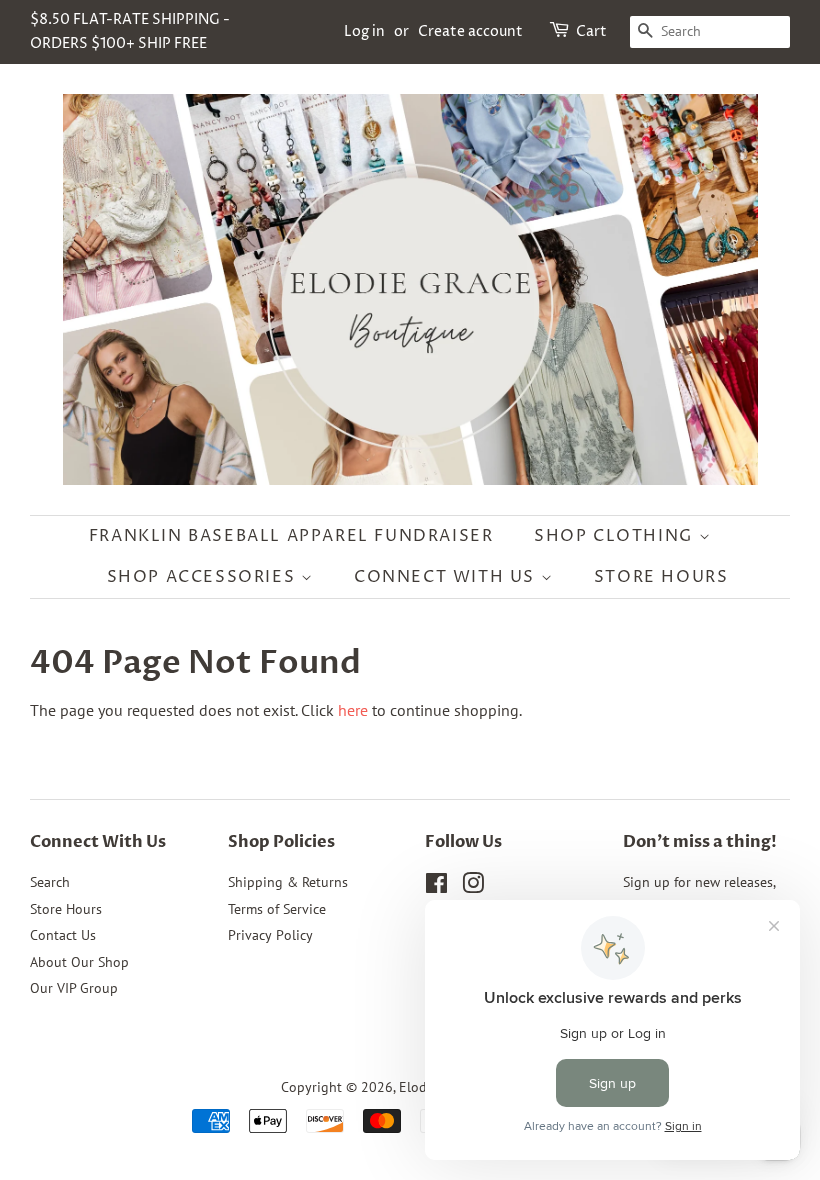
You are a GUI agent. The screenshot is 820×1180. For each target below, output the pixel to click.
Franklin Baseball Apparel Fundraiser (291, 536)
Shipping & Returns (288, 882)
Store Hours (661, 577)
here (353, 710)
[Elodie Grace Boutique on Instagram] (473, 887)
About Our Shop (79, 962)
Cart (591, 31)
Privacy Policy (270, 935)
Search (50, 882)
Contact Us (63, 935)
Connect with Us (447, 577)
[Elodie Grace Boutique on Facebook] (436, 887)
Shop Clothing (616, 536)
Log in (364, 31)
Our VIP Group (74, 988)
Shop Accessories (204, 577)
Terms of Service (277, 909)
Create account (470, 31)
